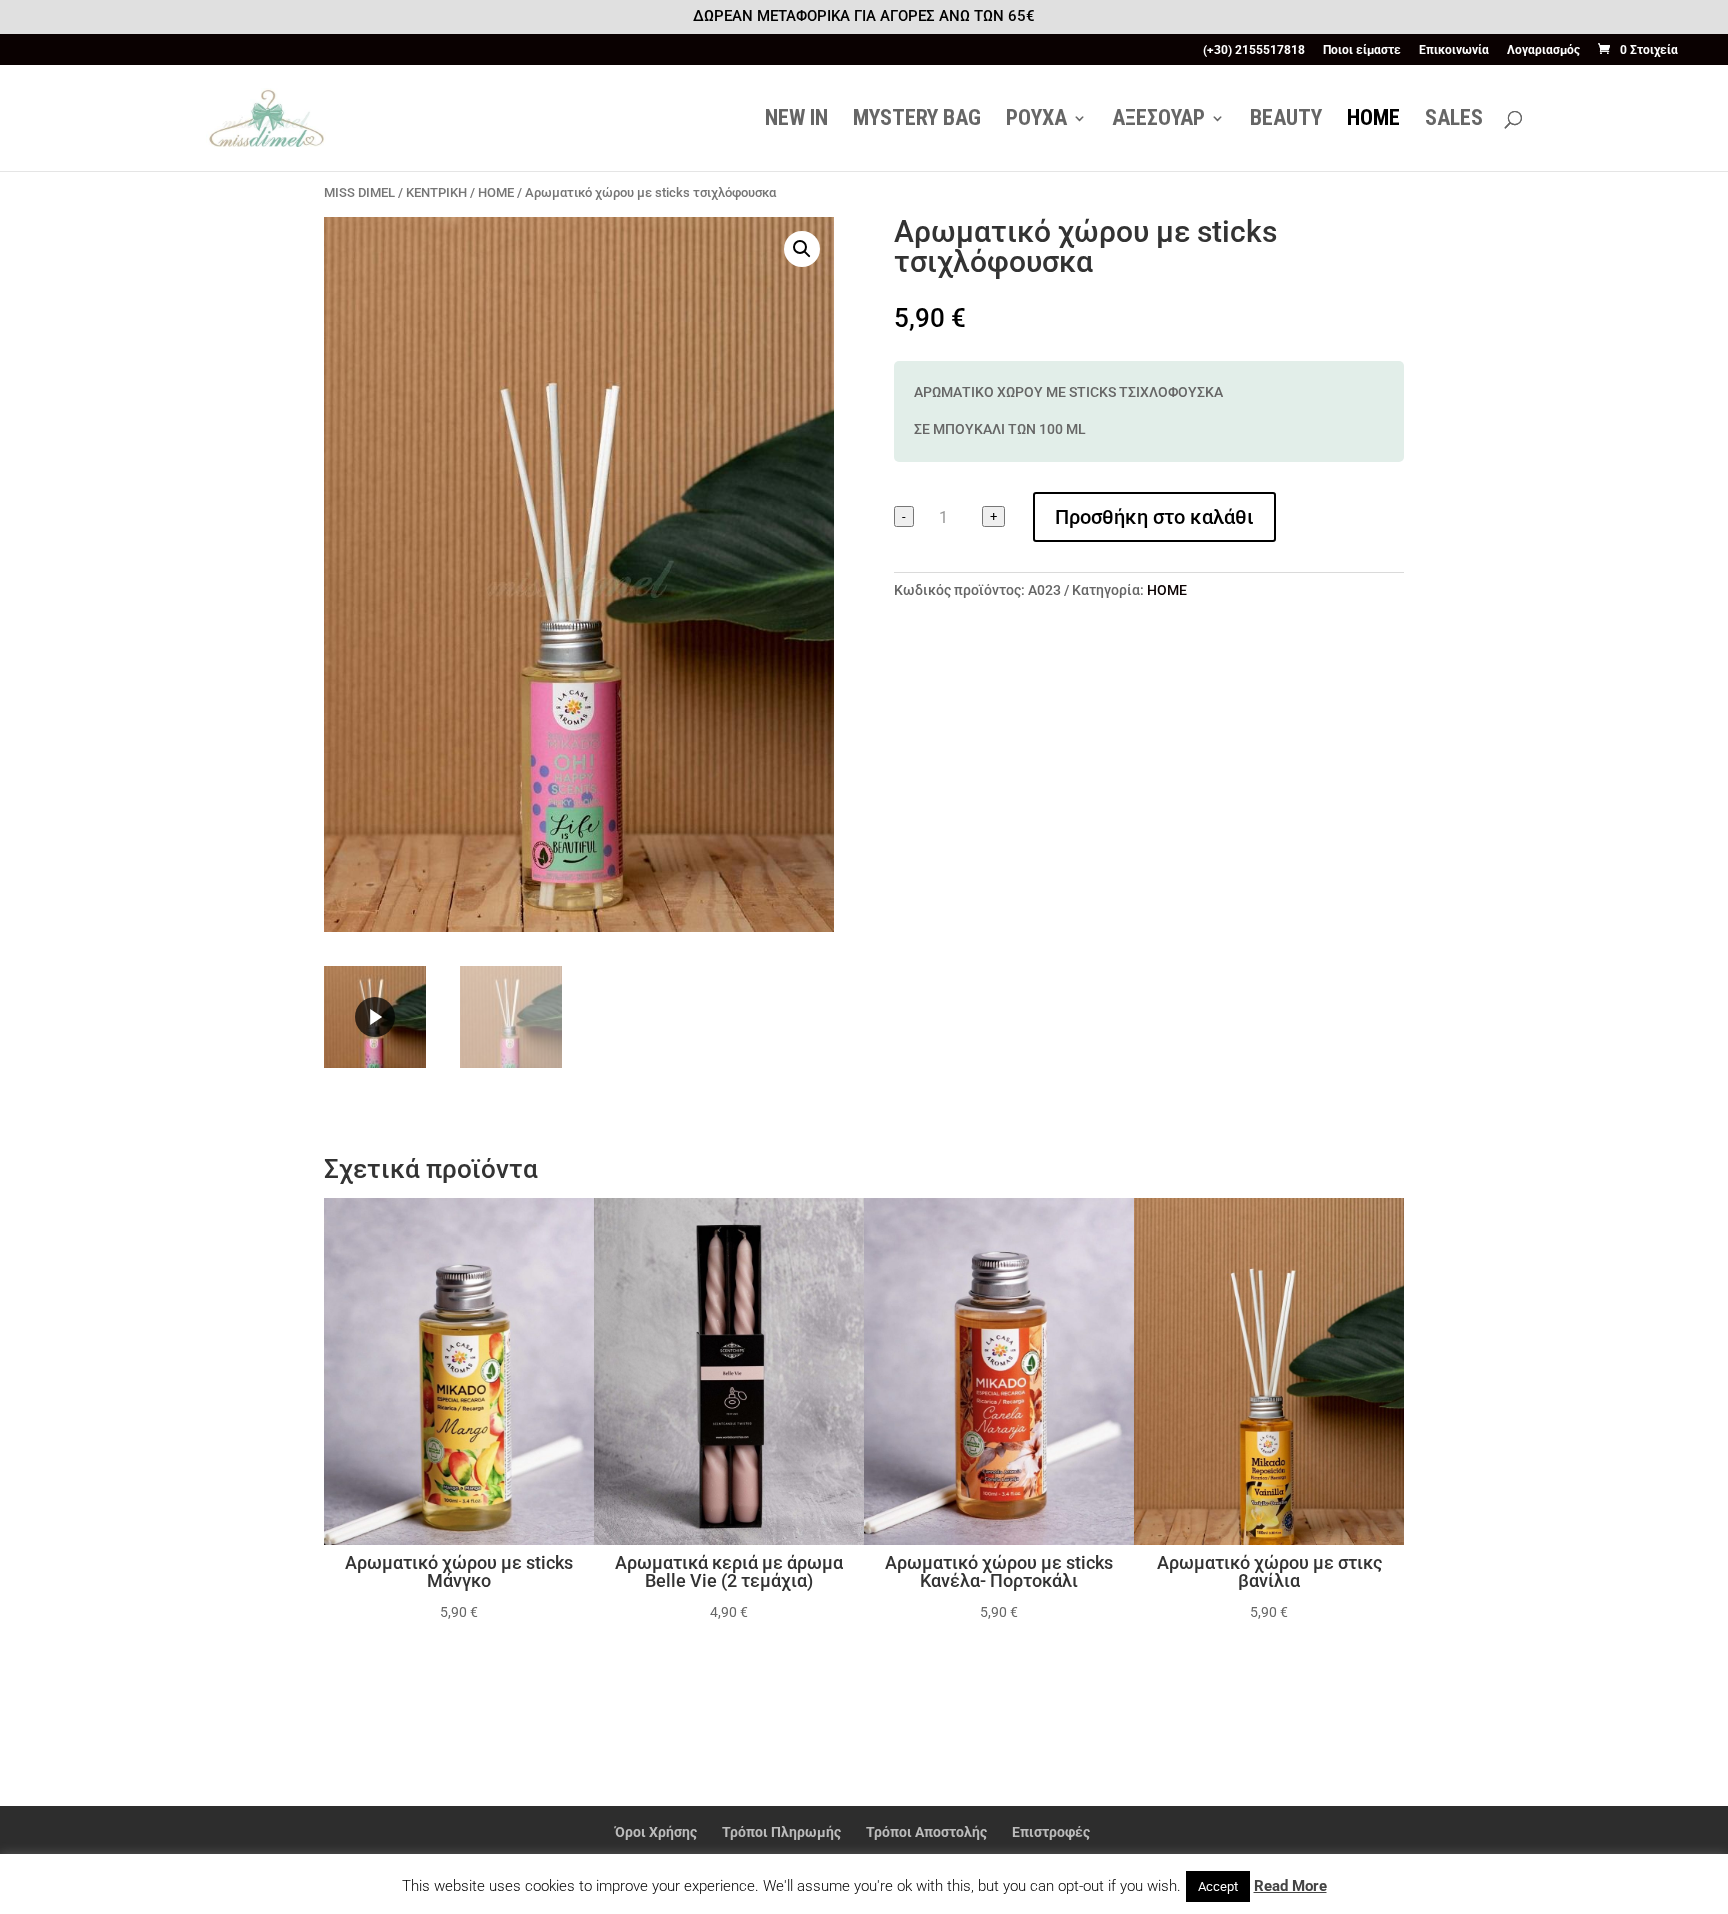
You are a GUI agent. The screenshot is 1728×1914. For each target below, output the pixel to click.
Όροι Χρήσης (656, 1832)
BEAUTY (1286, 120)
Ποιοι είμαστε (1362, 50)
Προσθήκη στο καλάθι (1154, 517)
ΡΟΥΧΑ (1036, 120)
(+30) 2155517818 (1254, 50)
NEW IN (796, 120)
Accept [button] (1218, 1886)
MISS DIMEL (359, 192)
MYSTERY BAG (917, 120)
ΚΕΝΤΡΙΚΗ (436, 192)
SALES (1454, 120)
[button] (802, 249)
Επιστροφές (1051, 1832)
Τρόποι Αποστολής (926, 1832)
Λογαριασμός (1543, 50)
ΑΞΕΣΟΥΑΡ (1158, 120)
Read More (1290, 1886)
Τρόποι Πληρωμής (781, 1832)
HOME (1373, 120)
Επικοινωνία (1454, 50)
